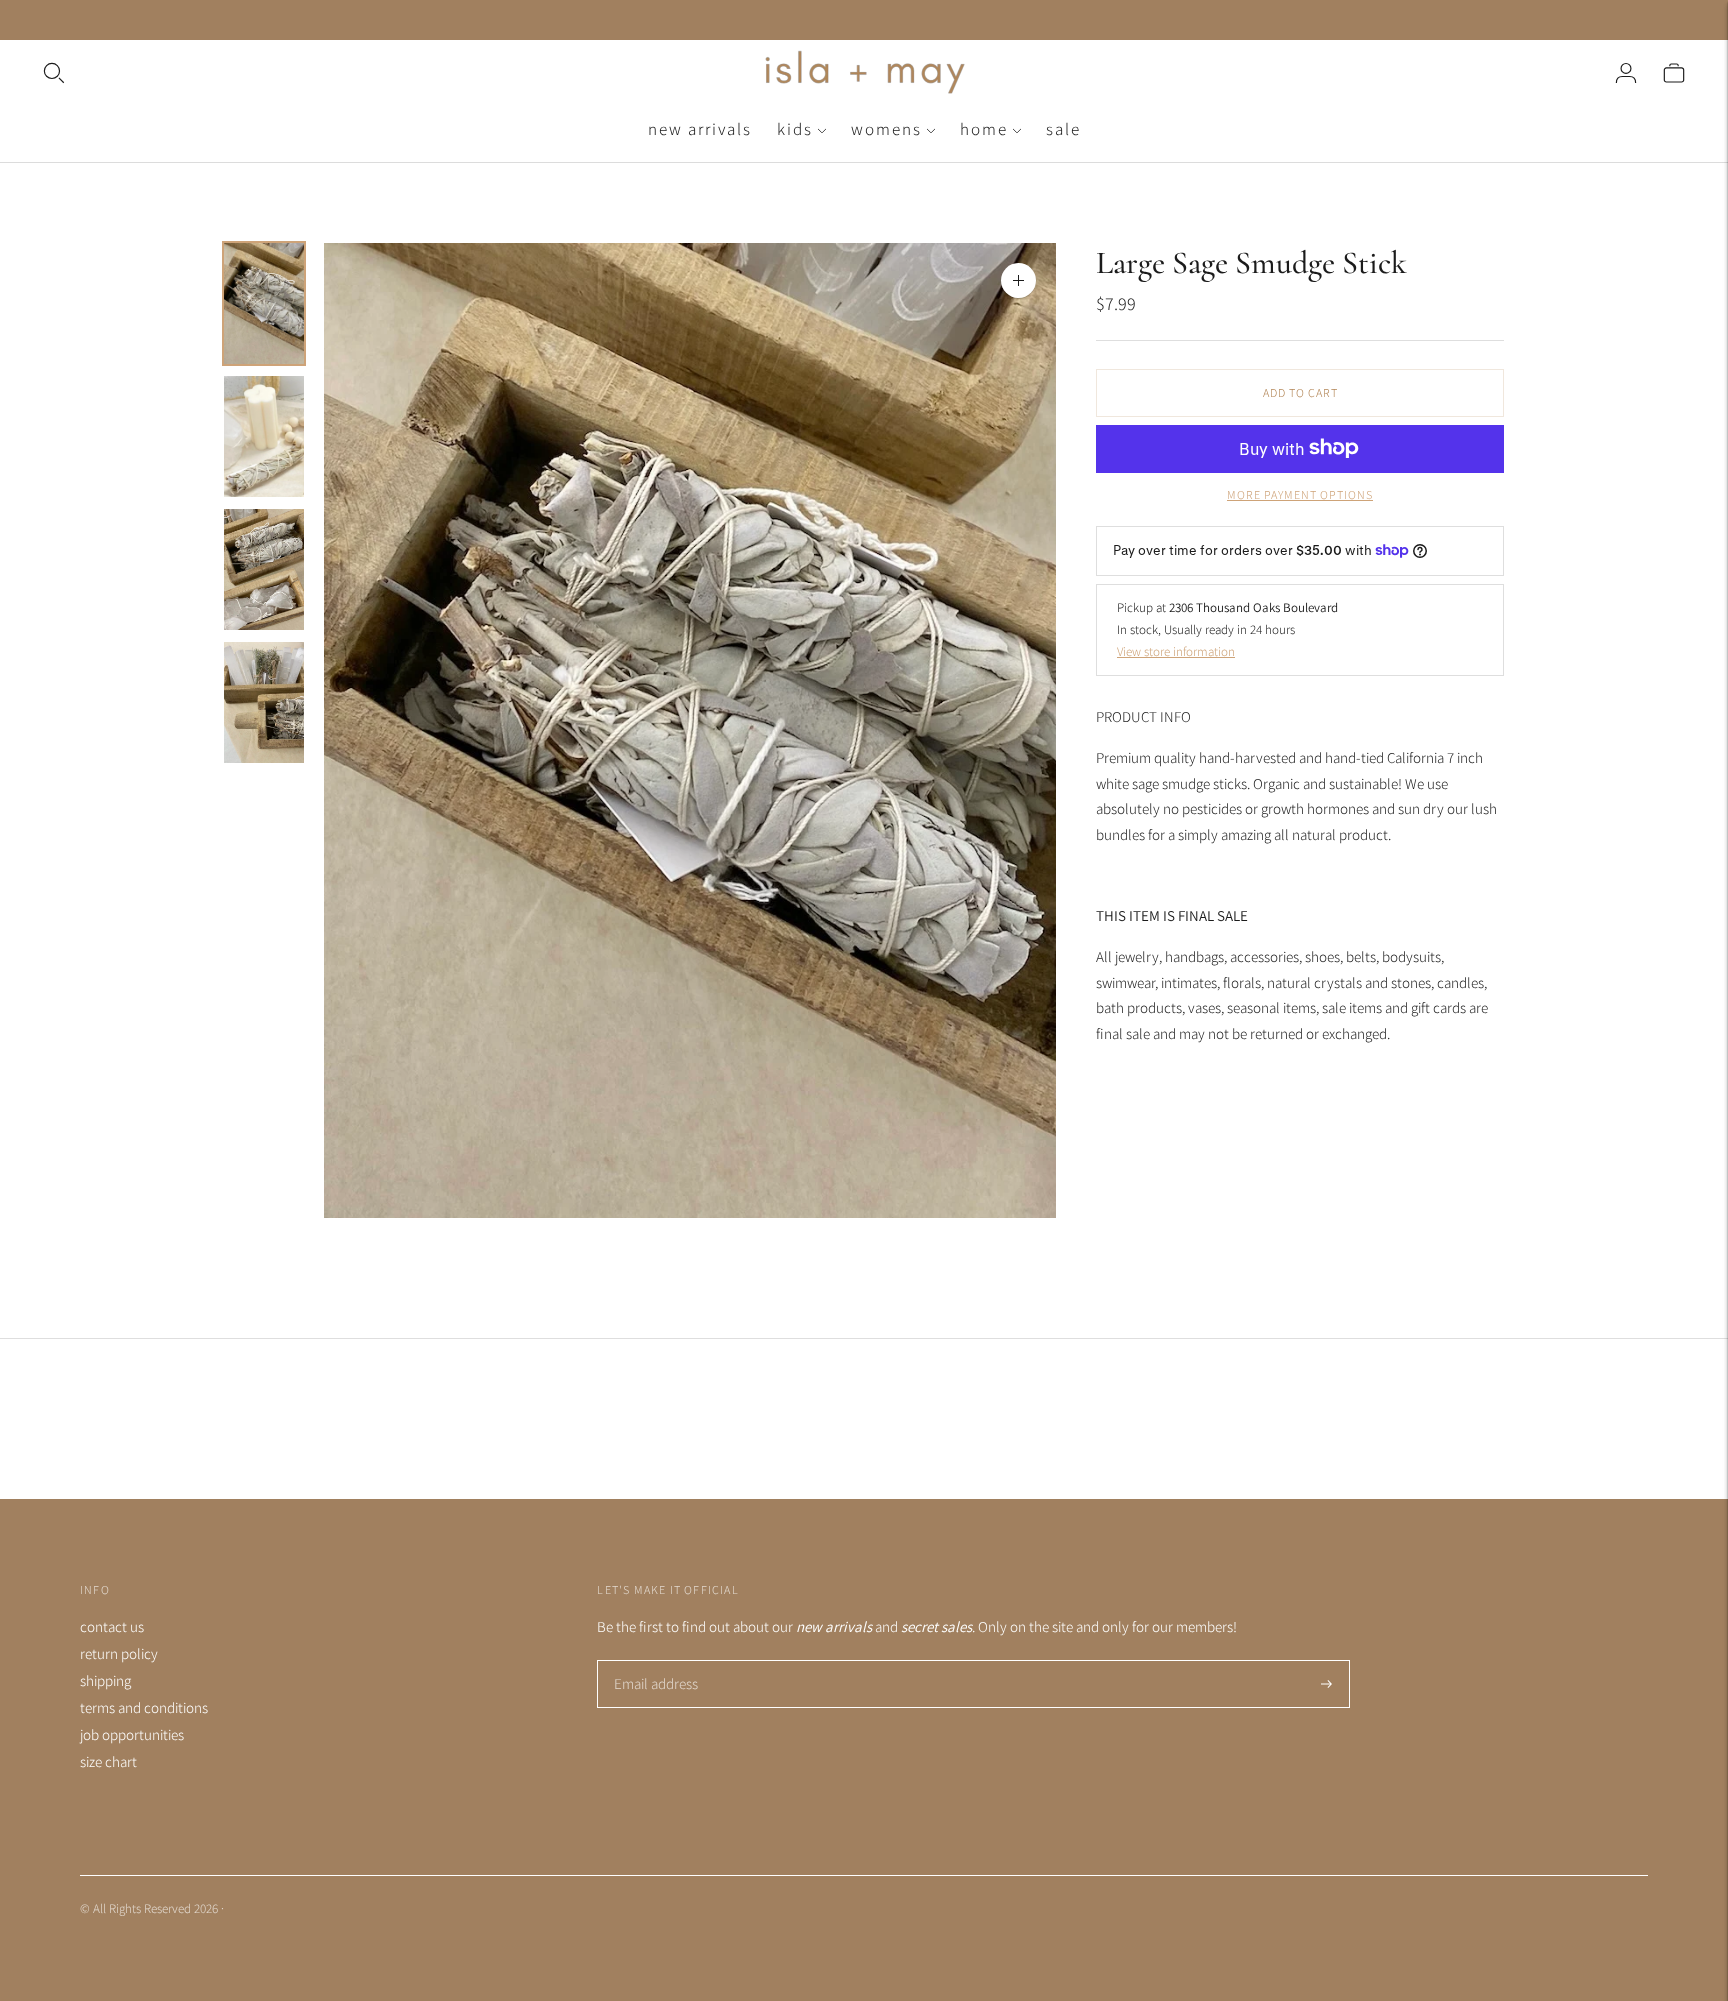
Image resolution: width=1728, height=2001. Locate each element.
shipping (105, 1680)
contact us (112, 1626)
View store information (1176, 650)
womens (886, 129)
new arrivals (700, 129)
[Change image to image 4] (264, 702)
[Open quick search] (399, 73)
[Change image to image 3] (264, 569)
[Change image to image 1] (264, 303)
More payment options (1300, 493)
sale (1063, 129)
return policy (119, 1653)
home (984, 129)
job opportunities (132, 1734)
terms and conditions (144, 1707)
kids (795, 129)
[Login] (1626, 73)
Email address (653, 1661)
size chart (108, 1761)
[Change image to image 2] (264, 436)
